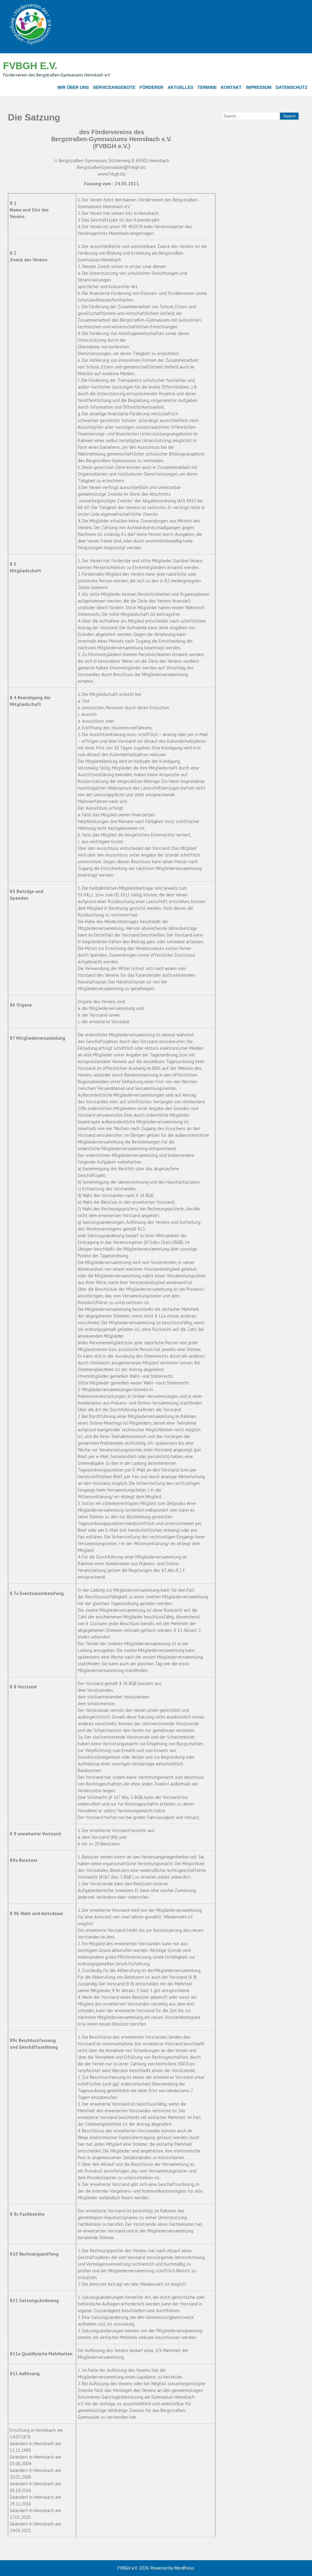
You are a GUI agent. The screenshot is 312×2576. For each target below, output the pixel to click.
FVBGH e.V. (30, 66)
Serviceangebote (114, 87)
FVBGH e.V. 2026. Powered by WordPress (156, 2568)
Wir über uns (73, 87)
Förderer (151, 87)
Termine (207, 87)
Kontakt (231, 87)
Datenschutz (292, 87)
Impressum (259, 87)
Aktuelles (180, 87)
